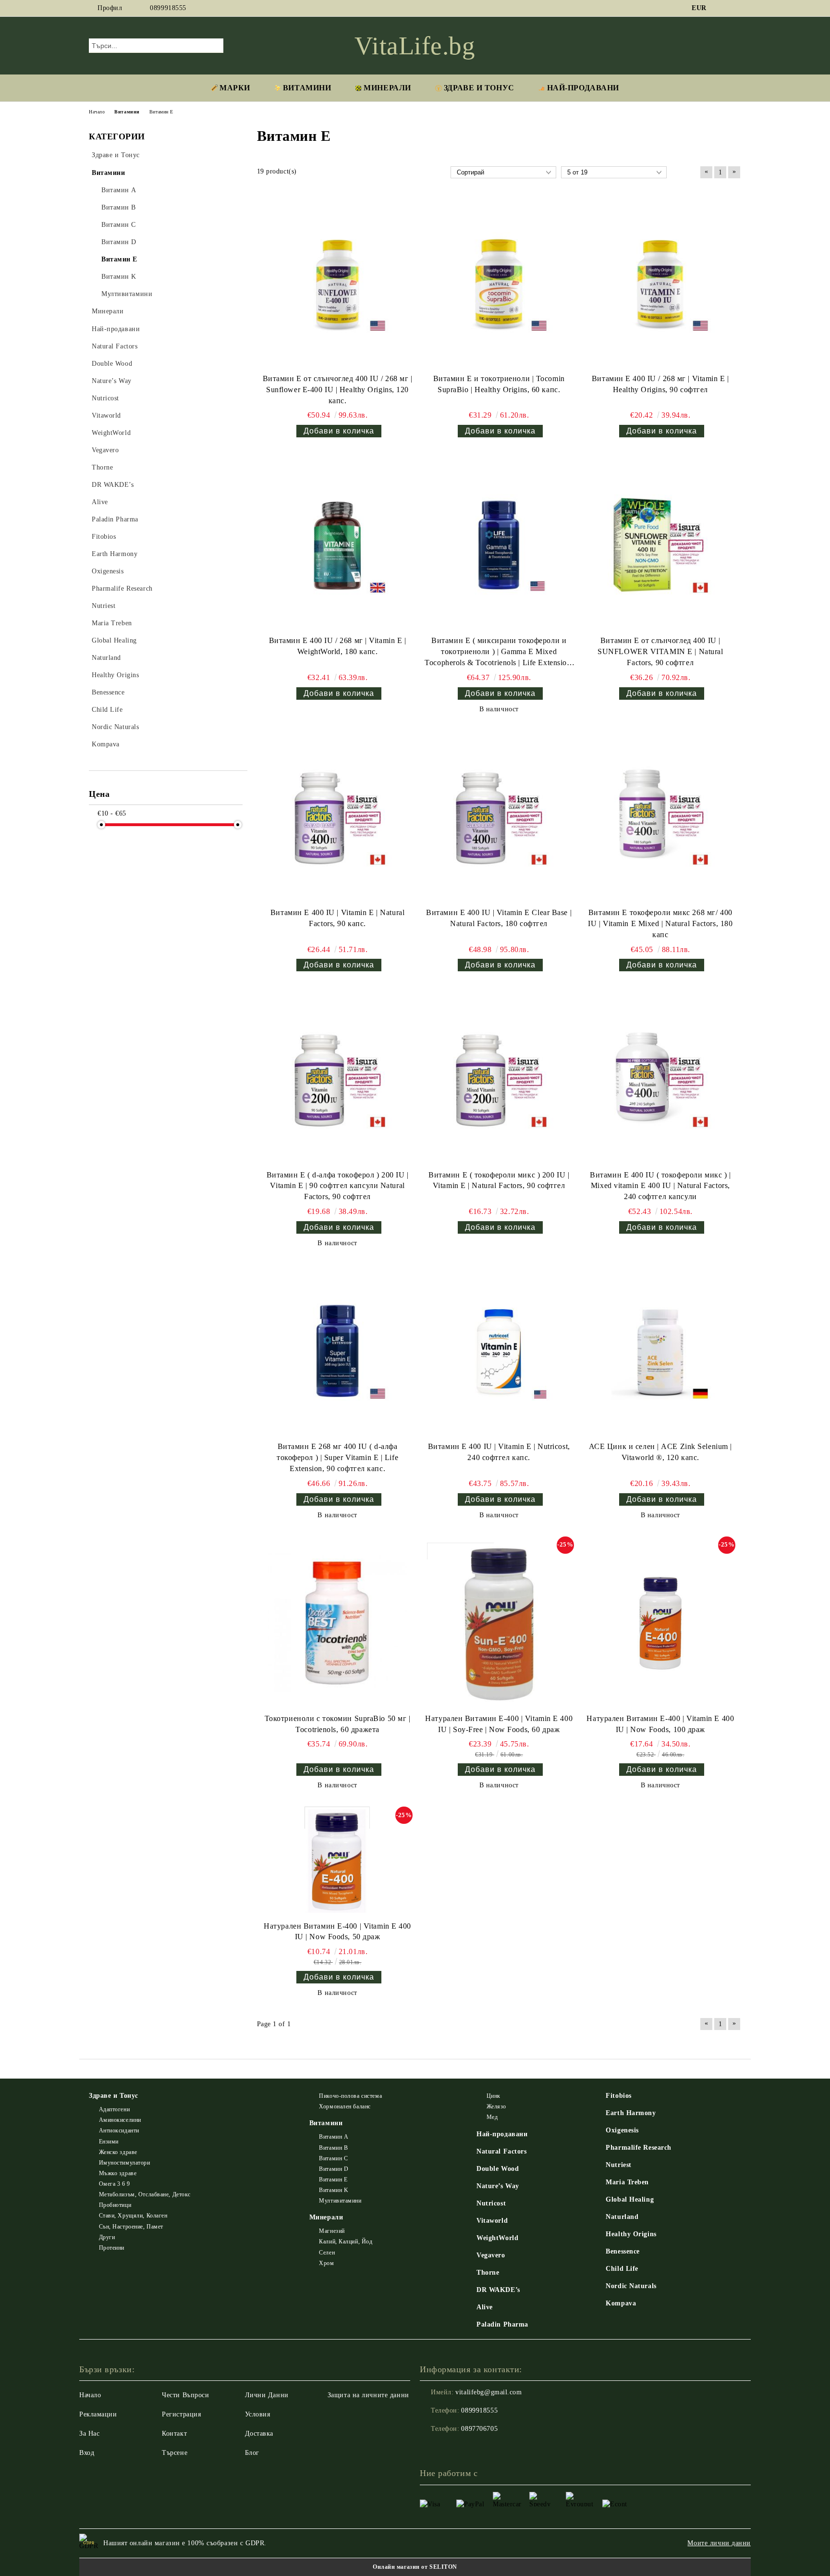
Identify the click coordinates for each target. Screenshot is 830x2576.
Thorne (488, 2273)
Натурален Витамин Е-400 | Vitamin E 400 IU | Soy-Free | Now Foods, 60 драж (499, 1724)
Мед (492, 2117)
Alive (485, 2307)
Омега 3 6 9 (115, 2184)
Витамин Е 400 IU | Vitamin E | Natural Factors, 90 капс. (337, 918)
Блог (252, 2453)
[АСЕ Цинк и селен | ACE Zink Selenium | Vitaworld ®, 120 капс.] (660, 1351)
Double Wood (498, 2169)
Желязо (496, 2106)
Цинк (494, 2096)
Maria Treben (627, 2182)
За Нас (89, 2434)
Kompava (621, 2303)
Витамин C (333, 2158)
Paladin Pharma (502, 2324)
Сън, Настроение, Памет (131, 2227)
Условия (258, 2414)
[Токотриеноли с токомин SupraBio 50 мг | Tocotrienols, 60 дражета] (338, 1623)
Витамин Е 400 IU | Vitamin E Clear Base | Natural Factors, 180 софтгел (499, 918)
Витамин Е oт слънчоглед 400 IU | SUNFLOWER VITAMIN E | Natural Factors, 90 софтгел (660, 651)
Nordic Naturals (631, 2286)
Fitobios (618, 2096)
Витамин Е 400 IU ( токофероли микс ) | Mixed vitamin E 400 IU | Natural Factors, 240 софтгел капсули (660, 1186)
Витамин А (334, 2137)
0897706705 (479, 2429)
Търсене (175, 2453)
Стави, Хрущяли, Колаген (133, 2216)
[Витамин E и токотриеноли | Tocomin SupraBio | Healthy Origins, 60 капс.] (499, 283)
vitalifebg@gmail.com (488, 2392)
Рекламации (98, 2414)
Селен (327, 2253)
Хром (326, 2263)
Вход (87, 2453)
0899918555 (168, 8)
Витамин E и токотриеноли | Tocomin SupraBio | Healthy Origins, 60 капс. (499, 384)
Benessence (623, 2251)
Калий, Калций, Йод (346, 2242)
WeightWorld (497, 2238)
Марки (235, 88)
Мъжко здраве (118, 2173)
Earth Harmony (631, 2113)
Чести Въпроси (185, 2395)
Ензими (109, 2142)
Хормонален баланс (345, 2106)
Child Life (622, 2269)
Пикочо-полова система (350, 2096)
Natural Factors (501, 2151)
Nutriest (618, 2165)
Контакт (174, 2434)
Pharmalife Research (639, 2148)
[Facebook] (721, 8)
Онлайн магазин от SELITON (415, 2567)
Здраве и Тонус (479, 88)
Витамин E (333, 2180)
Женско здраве (118, 2152)
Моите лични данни (719, 2543)
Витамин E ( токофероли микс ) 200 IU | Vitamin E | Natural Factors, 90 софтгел (499, 1180)
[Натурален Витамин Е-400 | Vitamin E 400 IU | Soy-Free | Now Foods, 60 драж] (499, 1623)
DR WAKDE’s (498, 2290)
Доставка (259, 2434)
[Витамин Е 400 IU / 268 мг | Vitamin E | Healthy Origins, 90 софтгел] (660, 283)
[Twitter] (736, 8)
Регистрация (181, 2414)
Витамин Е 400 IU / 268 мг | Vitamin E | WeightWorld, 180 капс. (338, 646)
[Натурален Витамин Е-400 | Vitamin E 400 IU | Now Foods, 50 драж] (337, 1862)
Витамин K (334, 2190)
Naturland (622, 2217)
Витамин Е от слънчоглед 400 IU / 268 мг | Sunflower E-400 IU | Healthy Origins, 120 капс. (338, 390)
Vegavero (491, 2255)
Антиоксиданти (119, 2130)
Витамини (307, 88)
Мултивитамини (340, 2201)
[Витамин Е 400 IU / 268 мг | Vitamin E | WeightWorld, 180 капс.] (338, 545)
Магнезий (332, 2231)
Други (107, 2237)
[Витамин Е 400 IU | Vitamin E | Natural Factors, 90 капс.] (338, 817)
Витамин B (333, 2148)
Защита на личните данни (368, 2395)
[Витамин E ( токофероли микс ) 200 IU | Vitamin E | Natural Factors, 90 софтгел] (499, 1079)
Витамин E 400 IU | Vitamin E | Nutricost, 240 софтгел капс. (499, 1452)
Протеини (112, 2248)
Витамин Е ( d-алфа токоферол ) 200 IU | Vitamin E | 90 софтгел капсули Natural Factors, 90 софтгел (338, 1186)
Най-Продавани (583, 88)
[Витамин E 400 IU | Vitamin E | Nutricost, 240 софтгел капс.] (499, 1351)
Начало (90, 2395)
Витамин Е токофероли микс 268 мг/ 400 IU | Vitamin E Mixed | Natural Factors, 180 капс (660, 923)
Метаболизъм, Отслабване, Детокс (145, 2194)
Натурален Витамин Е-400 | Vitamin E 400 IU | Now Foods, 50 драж (337, 1932)
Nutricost (491, 2203)
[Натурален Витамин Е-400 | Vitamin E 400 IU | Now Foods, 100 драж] (660, 1623)
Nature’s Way (498, 2186)
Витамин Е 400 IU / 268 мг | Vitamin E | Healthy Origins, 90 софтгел (660, 384)
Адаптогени (114, 2109)
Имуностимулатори (125, 2163)
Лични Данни (267, 2395)
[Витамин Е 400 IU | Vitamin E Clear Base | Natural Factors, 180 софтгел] (499, 817)
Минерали (387, 88)
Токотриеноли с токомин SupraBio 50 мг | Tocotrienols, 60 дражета (338, 1724)
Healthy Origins (631, 2234)
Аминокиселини (120, 2120)
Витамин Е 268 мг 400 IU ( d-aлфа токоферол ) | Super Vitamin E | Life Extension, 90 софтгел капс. (337, 1457)
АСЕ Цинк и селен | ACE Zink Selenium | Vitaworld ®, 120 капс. (660, 1452)
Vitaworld (492, 2221)
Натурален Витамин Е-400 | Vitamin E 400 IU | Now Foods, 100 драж (660, 1724)
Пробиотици (115, 2205)
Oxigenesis (622, 2130)
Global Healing (630, 2199)
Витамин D (334, 2169)
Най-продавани (502, 2134)
